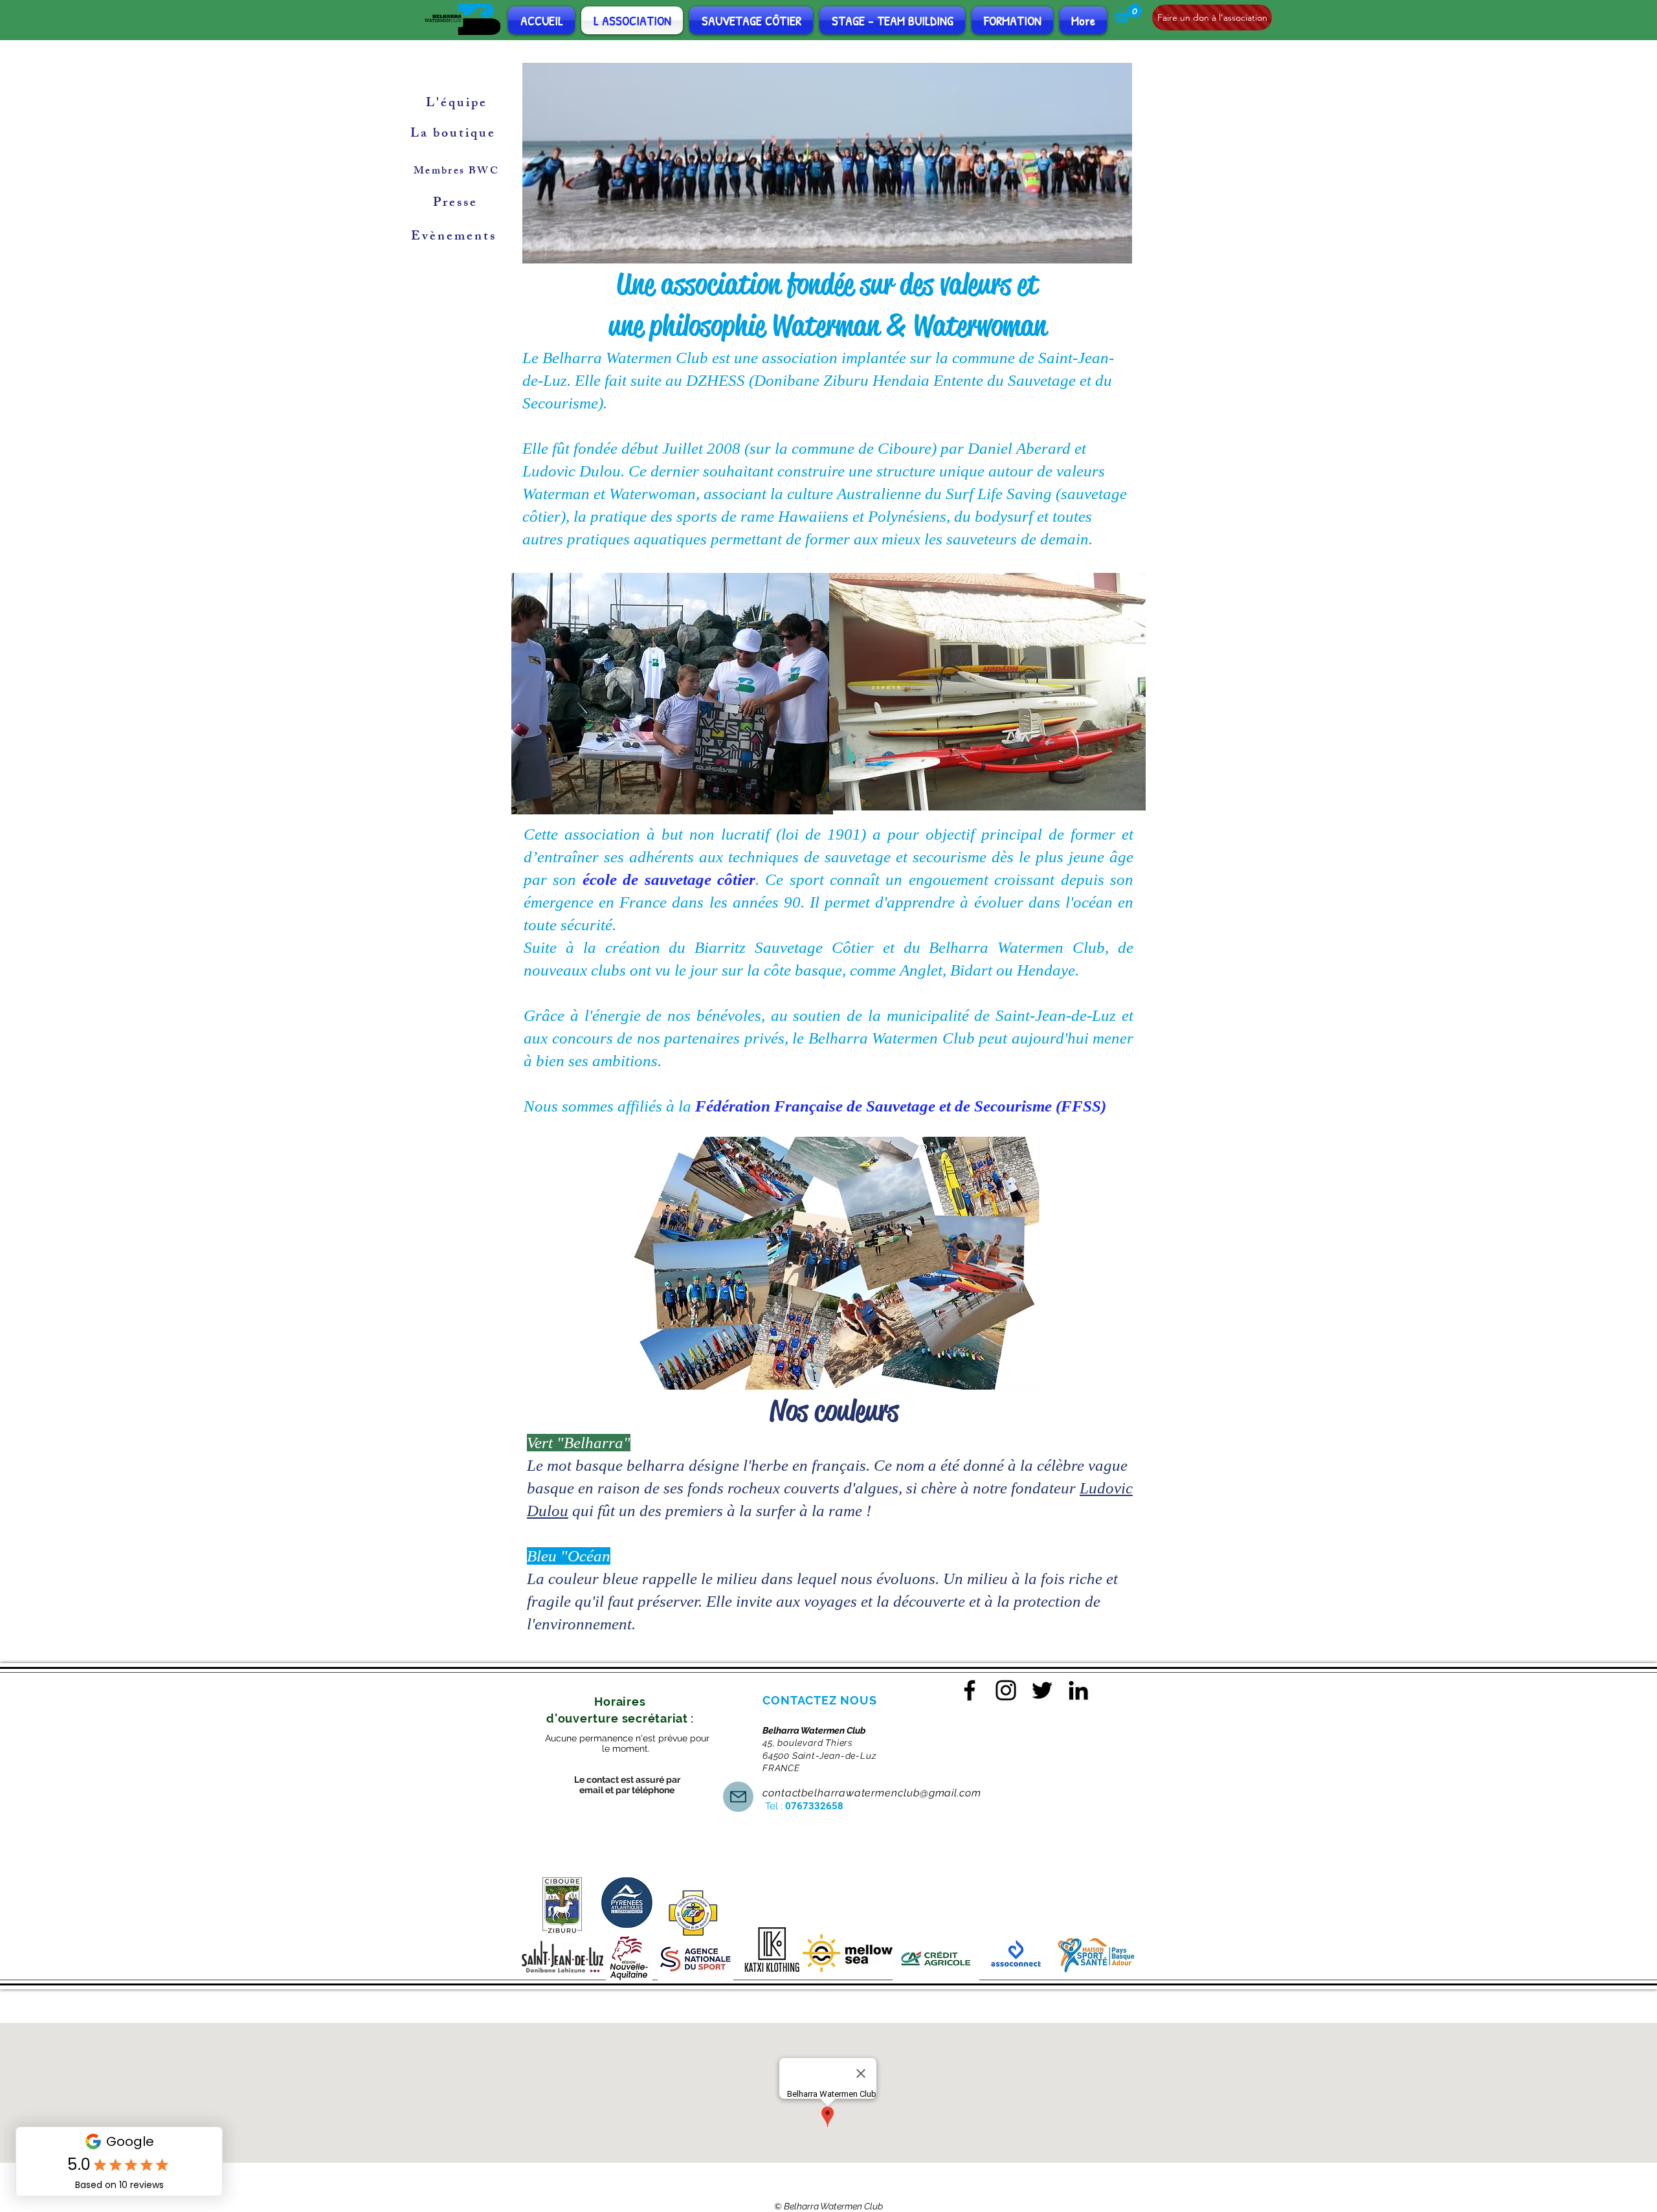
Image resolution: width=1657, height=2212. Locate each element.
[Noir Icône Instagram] (1006, 1690)
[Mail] (738, 1797)
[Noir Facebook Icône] (970, 1690)
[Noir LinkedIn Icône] (1078, 1690)
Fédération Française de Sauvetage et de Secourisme (873, 1106)
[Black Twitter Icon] (1042, 1690)
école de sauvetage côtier (669, 879)
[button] (1128, 13)
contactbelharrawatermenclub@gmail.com (872, 1793)
